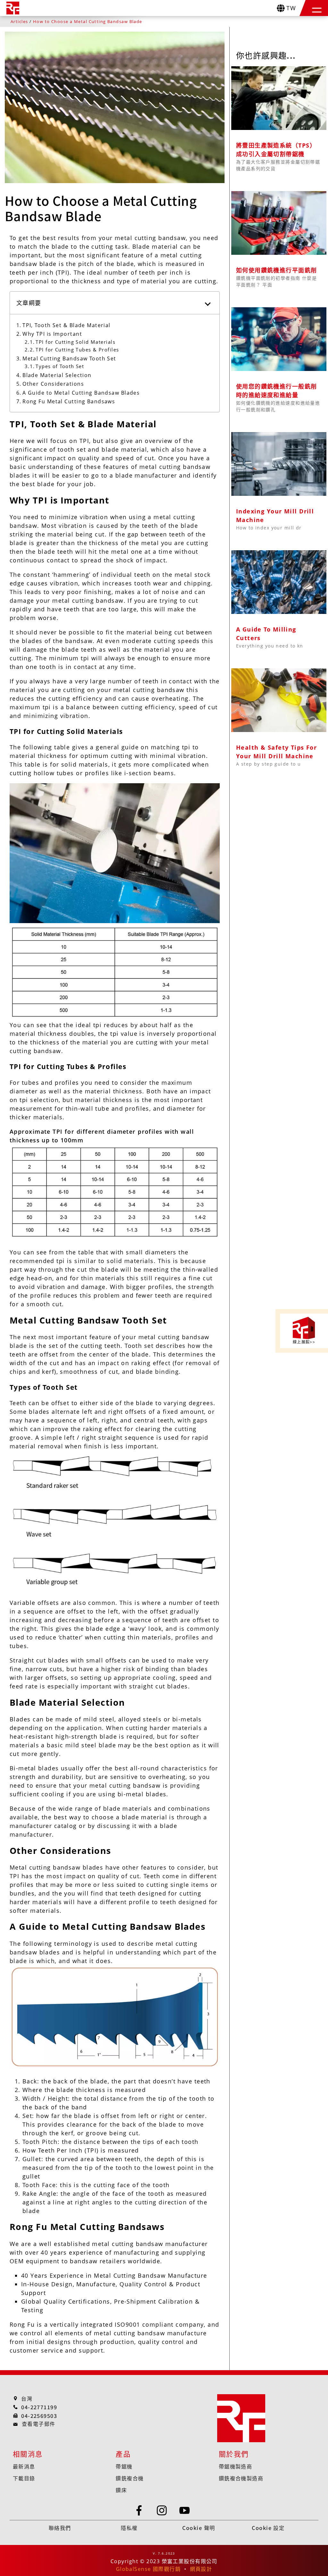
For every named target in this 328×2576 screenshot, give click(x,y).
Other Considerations (53, 384)
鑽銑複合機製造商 (241, 2478)
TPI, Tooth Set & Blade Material (66, 325)
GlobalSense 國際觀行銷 (148, 2569)
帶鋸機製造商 (236, 2466)
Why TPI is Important (52, 334)
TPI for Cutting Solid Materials (75, 342)
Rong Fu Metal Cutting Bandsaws (69, 401)
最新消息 (24, 2466)
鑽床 (121, 2490)
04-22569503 (39, 2416)
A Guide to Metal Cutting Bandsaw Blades (81, 393)
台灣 (27, 2398)
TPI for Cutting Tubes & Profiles (77, 350)
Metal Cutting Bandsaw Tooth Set (69, 358)
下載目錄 (24, 2478)
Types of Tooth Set (60, 366)
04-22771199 (39, 2407)
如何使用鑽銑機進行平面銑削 (277, 270)
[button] (317, 8)
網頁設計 (201, 2569)
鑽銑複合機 (130, 2478)
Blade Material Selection (57, 375)
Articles (19, 22)
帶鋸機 (124, 2466)
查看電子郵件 (39, 2424)
